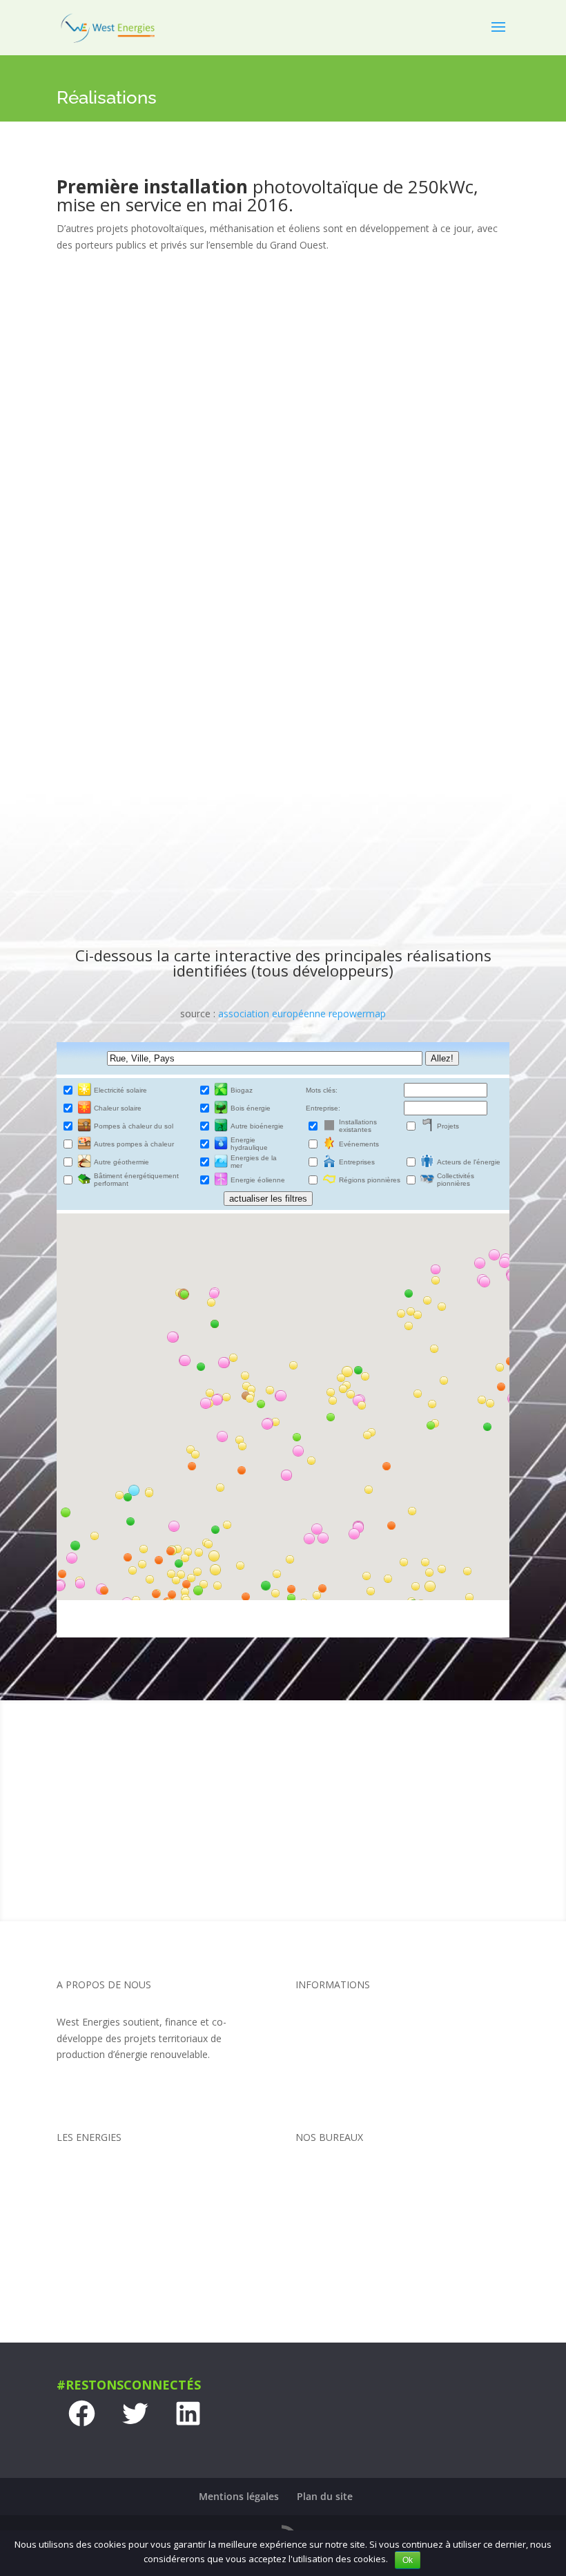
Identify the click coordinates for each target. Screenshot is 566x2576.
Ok (408, 2560)
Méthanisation (89, 2226)
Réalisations (322, 2100)
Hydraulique (83, 2252)
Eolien (70, 2174)
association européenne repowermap (302, 1013)
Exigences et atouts (339, 2048)
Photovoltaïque (91, 2201)
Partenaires (321, 2074)
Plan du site (325, 2496)
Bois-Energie (85, 2279)
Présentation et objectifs (351, 2022)
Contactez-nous (283, 1848)
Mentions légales (239, 2496)
